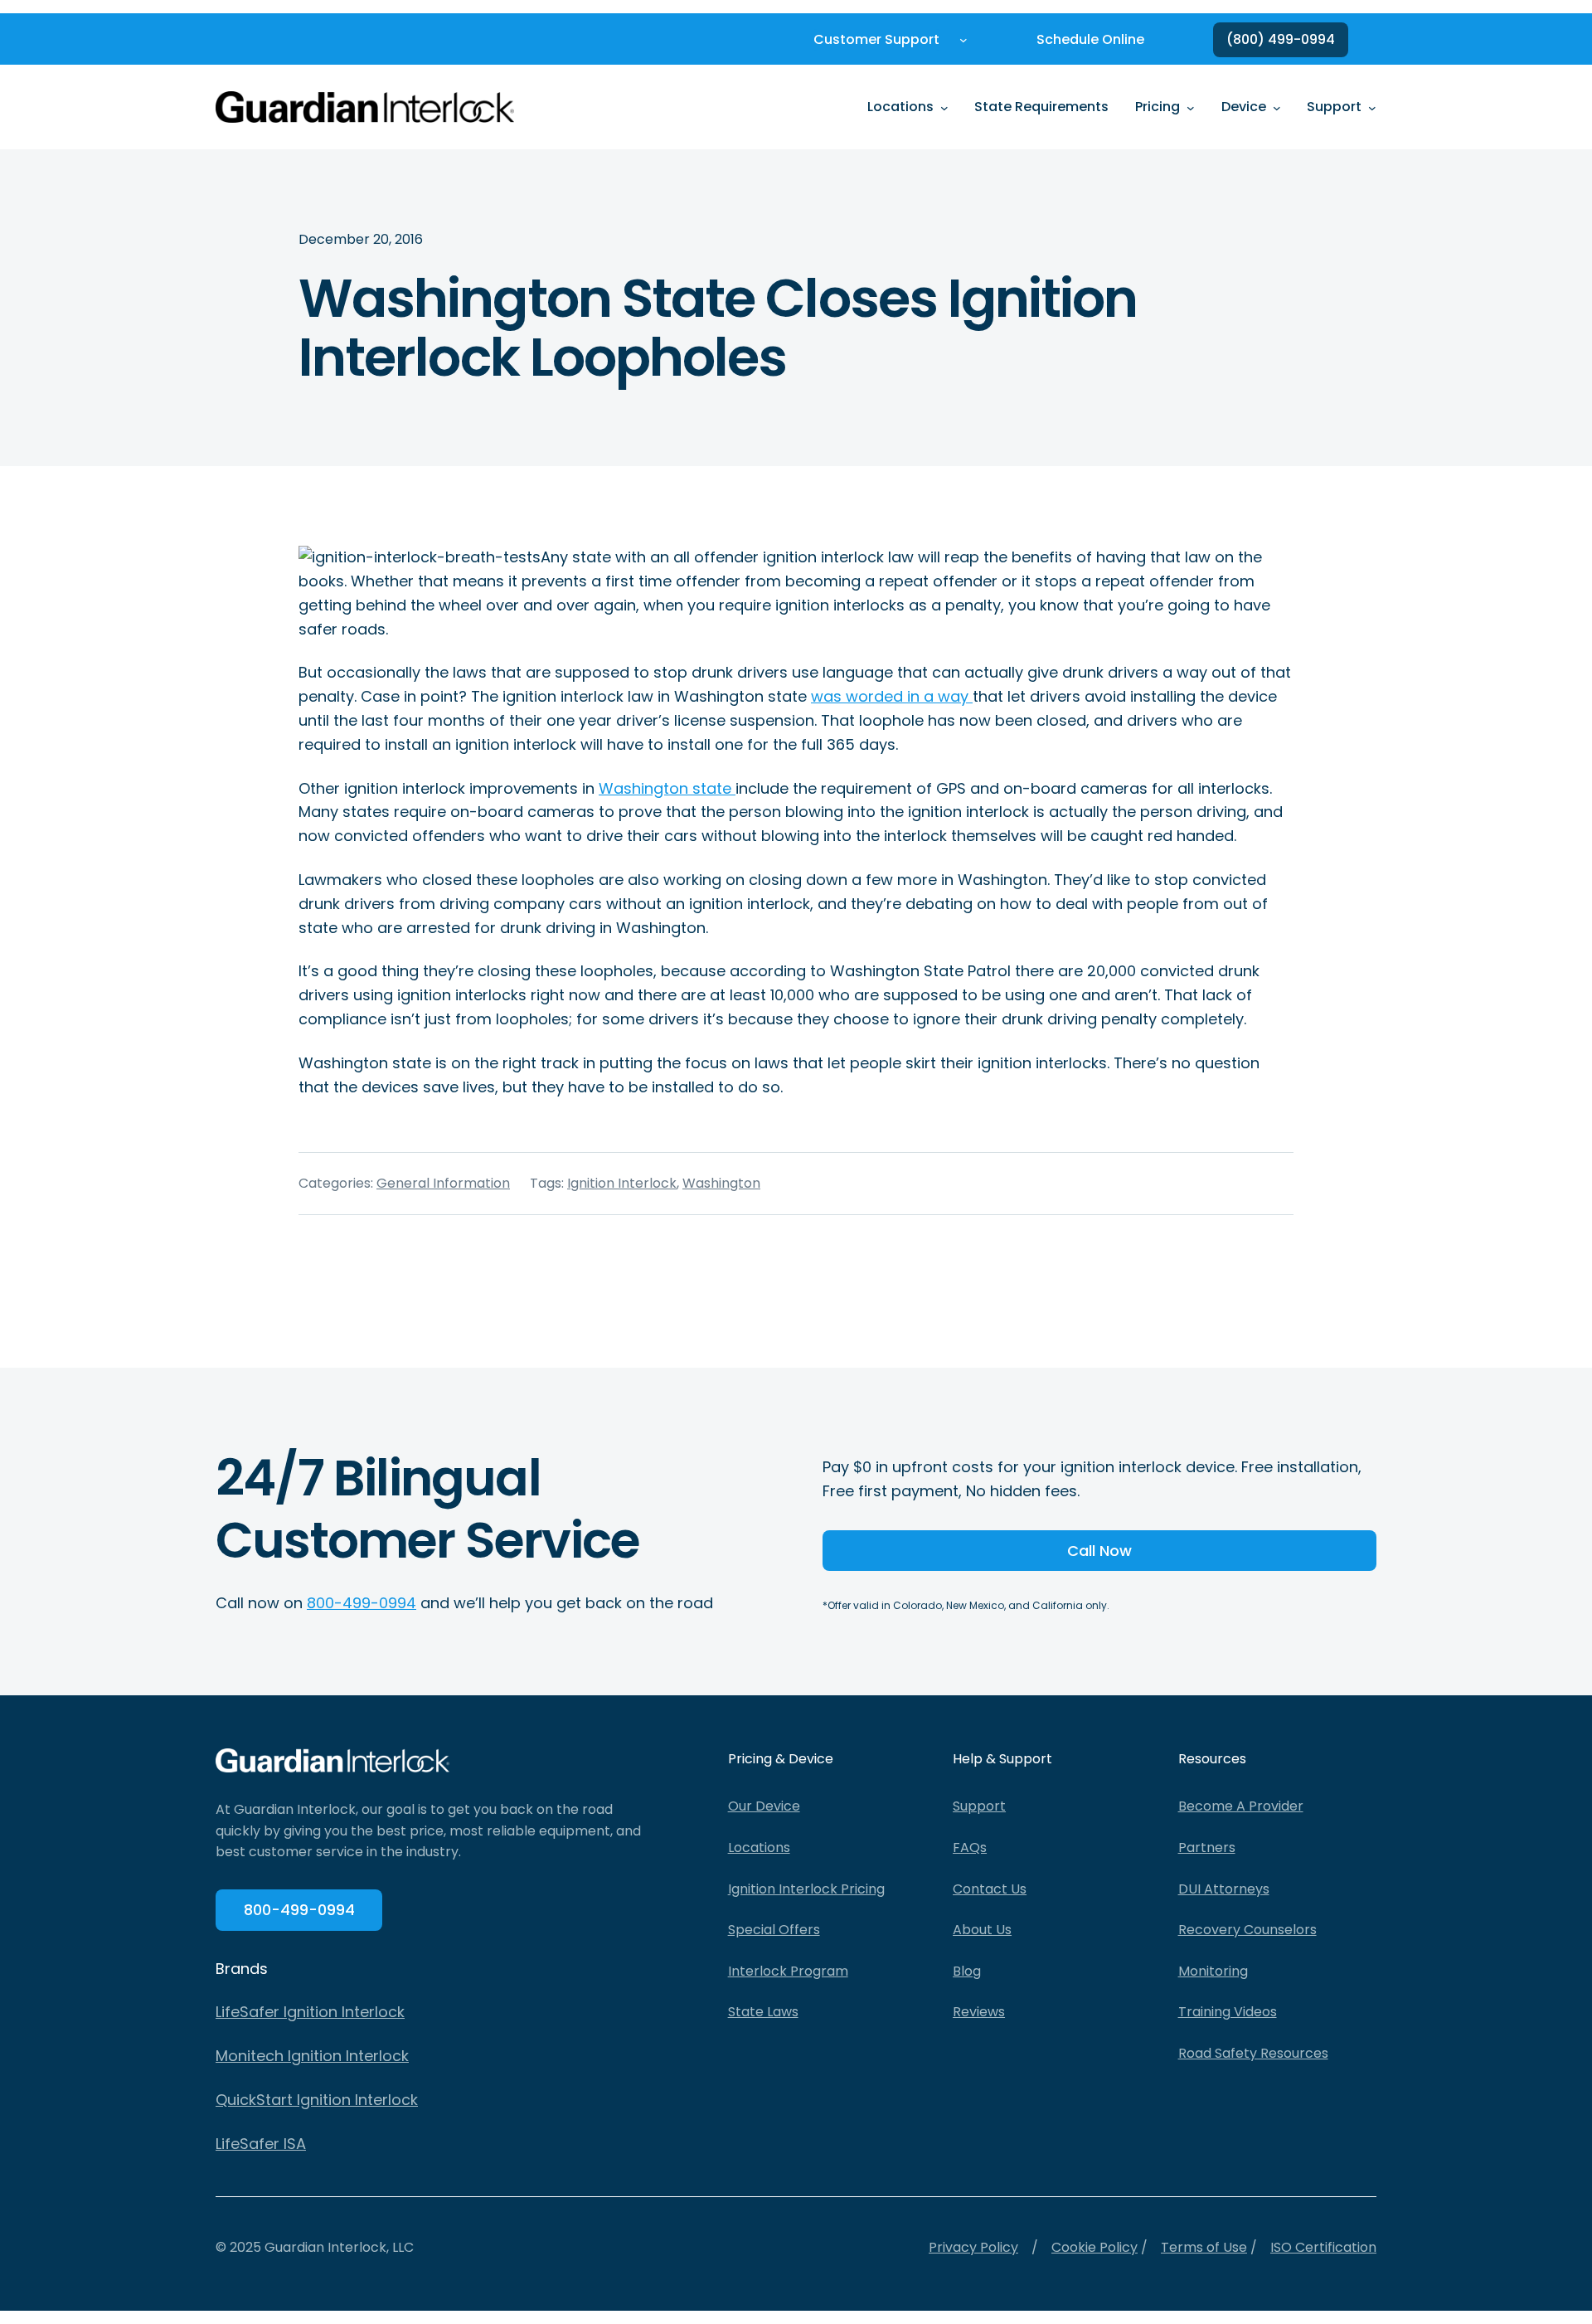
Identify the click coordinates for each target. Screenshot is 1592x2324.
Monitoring (1213, 1971)
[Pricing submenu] (1191, 107)
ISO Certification (1323, 2247)
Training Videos (1228, 2012)
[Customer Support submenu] (963, 40)
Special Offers (774, 1930)
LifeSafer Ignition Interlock (310, 2012)
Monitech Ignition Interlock (312, 2056)
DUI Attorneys (1224, 1889)
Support (979, 1806)
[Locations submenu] (944, 107)
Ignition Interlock (622, 1183)
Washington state (667, 788)
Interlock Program (788, 1971)
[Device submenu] (1277, 107)
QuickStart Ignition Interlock (317, 2100)
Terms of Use (1204, 2247)
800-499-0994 (362, 1603)
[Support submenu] (1372, 107)
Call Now (1099, 1551)
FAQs (970, 1848)
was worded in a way (892, 696)
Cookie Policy (1094, 2247)
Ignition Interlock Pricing (806, 1889)
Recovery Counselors (1247, 1930)
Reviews (979, 2012)
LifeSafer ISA (261, 2144)
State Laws (763, 2012)
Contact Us (990, 1889)
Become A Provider (1241, 1806)
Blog (967, 1971)
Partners (1207, 1848)
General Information (443, 1183)
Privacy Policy (973, 2247)
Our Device (764, 1806)
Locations (759, 1848)
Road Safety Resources (1253, 2053)
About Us (982, 1930)
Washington (721, 1183)
